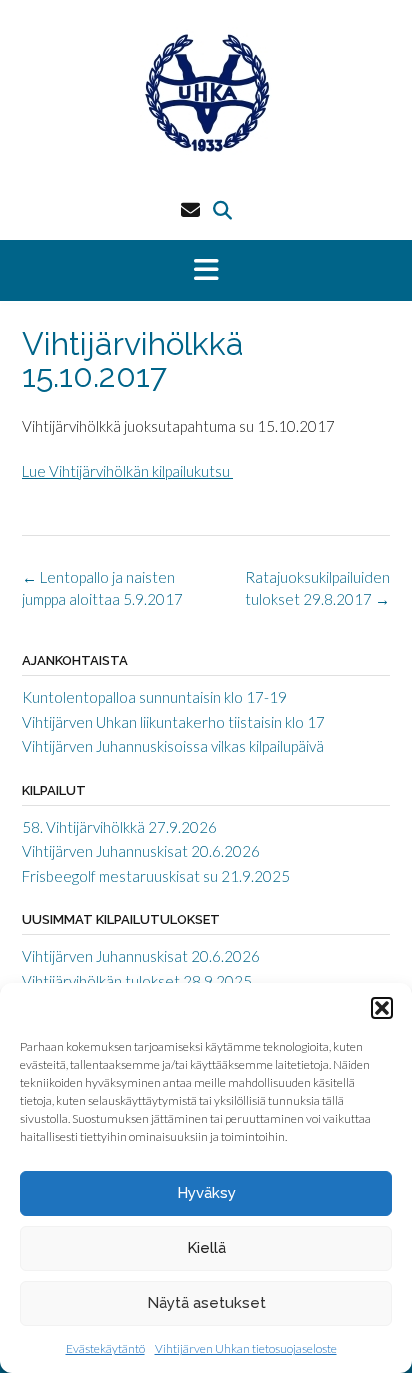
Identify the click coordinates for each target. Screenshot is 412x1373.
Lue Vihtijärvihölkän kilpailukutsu (127, 471)
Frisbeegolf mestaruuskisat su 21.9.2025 (156, 876)
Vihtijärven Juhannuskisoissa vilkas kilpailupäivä (173, 746)
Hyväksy (206, 1193)
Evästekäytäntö (105, 1348)
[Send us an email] (190, 209)
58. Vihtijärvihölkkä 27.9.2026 (119, 827)
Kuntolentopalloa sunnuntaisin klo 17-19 (154, 697)
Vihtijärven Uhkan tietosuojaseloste (246, 1348)
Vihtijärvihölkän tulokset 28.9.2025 (137, 981)
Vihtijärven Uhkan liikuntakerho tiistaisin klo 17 (173, 722)
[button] (382, 1008)
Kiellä (206, 1248)
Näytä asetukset (206, 1303)
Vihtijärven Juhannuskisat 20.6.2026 (141, 851)
